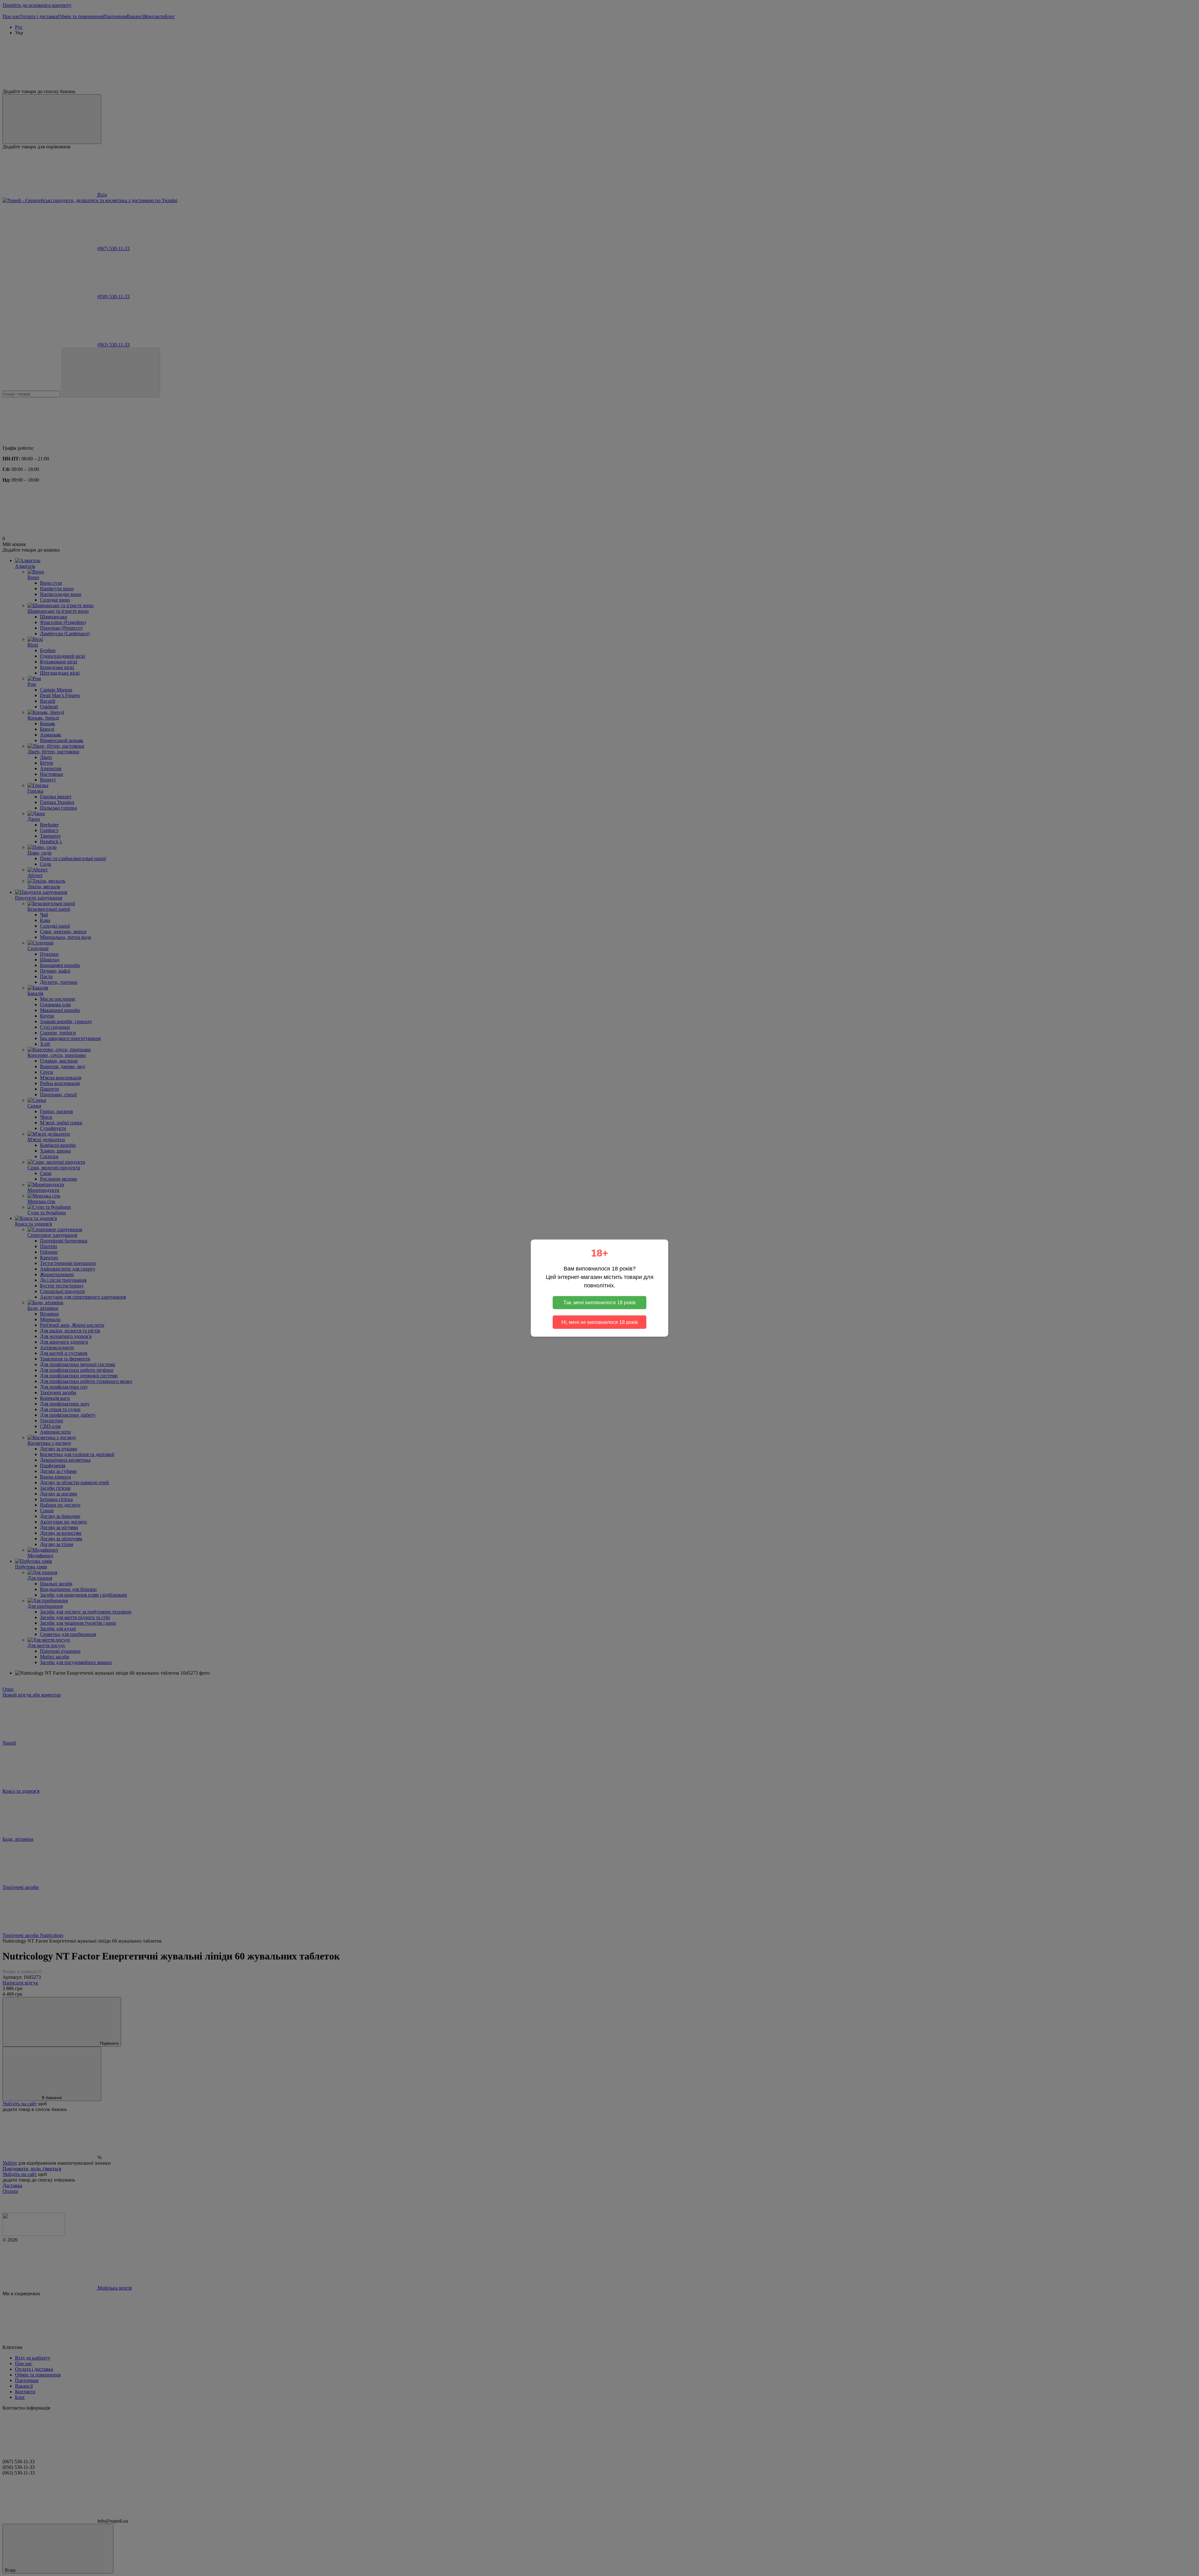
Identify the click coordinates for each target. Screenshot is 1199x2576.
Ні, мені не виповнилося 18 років (600, 1322)
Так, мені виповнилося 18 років (599, 1303)
